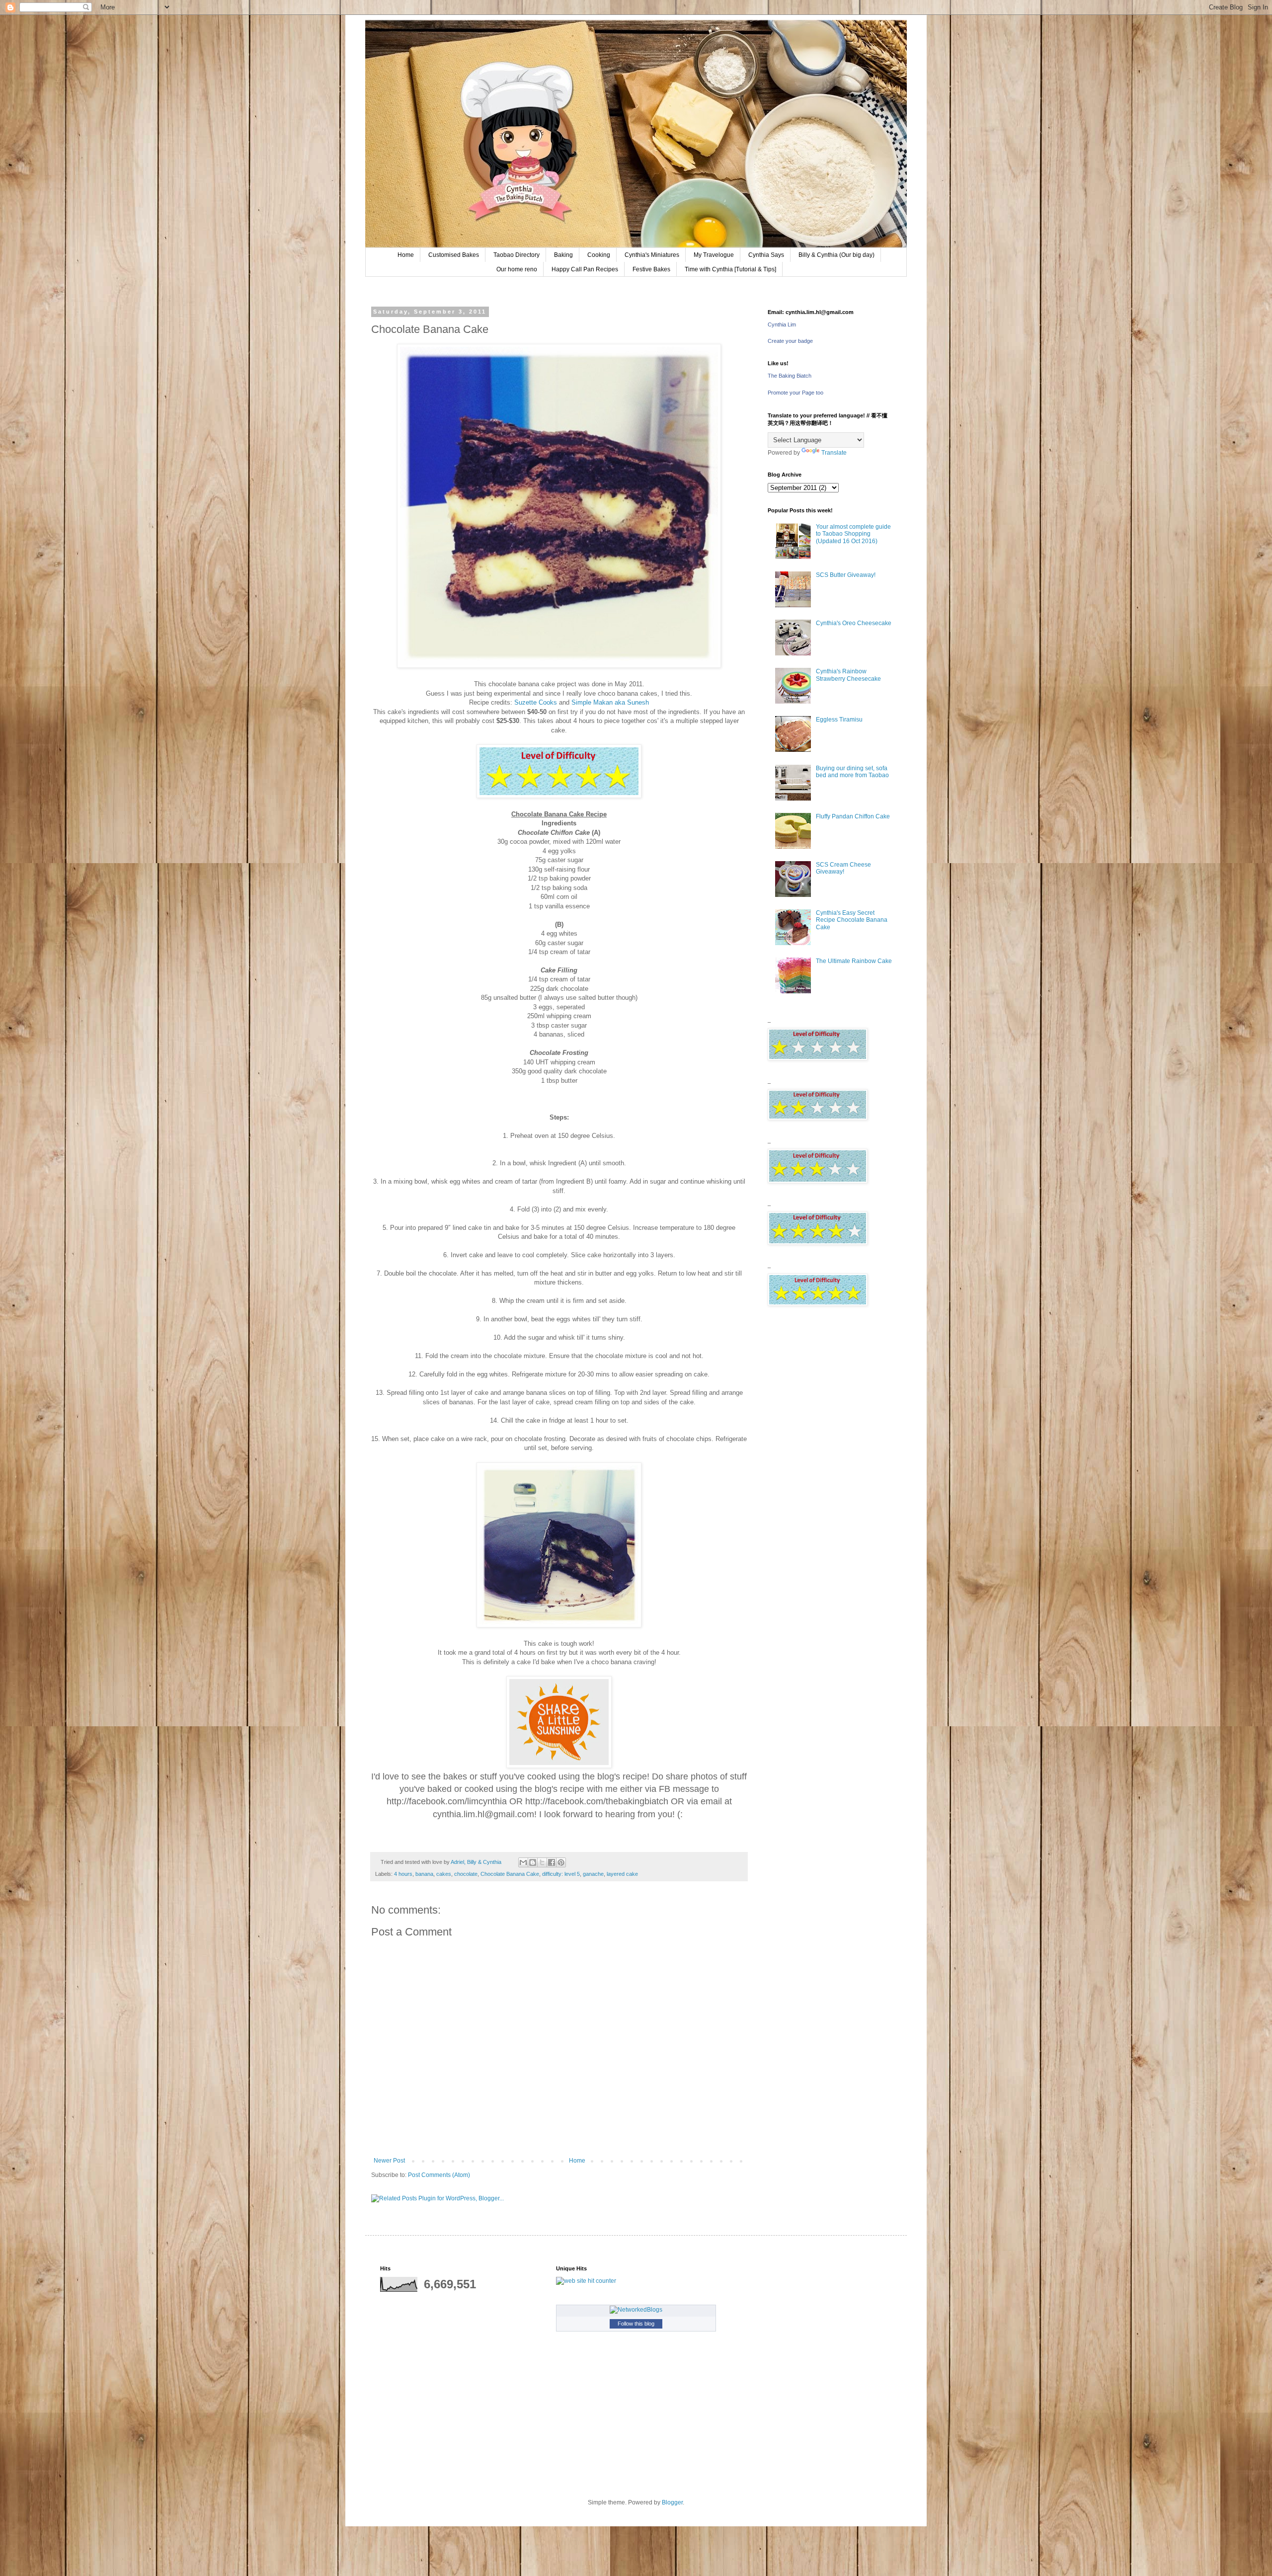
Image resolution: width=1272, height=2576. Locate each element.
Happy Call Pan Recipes (585, 269)
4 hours (403, 1874)
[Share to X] (542, 1862)
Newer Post (389, 2161)
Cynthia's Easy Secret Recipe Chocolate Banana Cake (852, 920)
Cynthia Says (766, 255)
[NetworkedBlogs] (636, 2310)
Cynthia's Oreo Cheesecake (854, 623)
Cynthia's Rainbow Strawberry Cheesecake (848, 675)
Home (406, 255)
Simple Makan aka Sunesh (610, 702)
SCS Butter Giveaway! (846, 575)
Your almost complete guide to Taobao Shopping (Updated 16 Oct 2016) (853, 534)
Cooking (599, 255)
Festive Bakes (651, 269)
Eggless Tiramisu (839, 720)
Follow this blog (636, 2324)
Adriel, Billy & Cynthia (477, 1862)
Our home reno (517, 269)
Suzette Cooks (536, 702)
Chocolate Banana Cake (510, 1874)
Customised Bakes (454, 255)
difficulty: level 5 (561, 1874)
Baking (563, 255)
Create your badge (790, 341)
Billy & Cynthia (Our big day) (836, 255)
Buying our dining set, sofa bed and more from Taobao (852, 772)
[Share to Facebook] (552, 1862)
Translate (834, 453)
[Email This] (523, 1862)
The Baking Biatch (790, 376)
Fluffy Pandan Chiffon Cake (853, 816)
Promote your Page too (795, 393)
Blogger (672, 2502)
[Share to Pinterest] (561, 1862)
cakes (444, 1874)
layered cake (622, 1874)
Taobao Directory (517, 255)
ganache (593, 1874)
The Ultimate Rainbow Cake (854, 961)
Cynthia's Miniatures (652, 255)
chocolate (466, 1874)
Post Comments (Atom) (439, 2175)
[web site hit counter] (586, 2281)
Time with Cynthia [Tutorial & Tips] (730, 269)
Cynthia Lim (782, 324)
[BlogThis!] (533, 1862)
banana (424, 1874)
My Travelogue (714, 255)
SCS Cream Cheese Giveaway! (843, 868)
